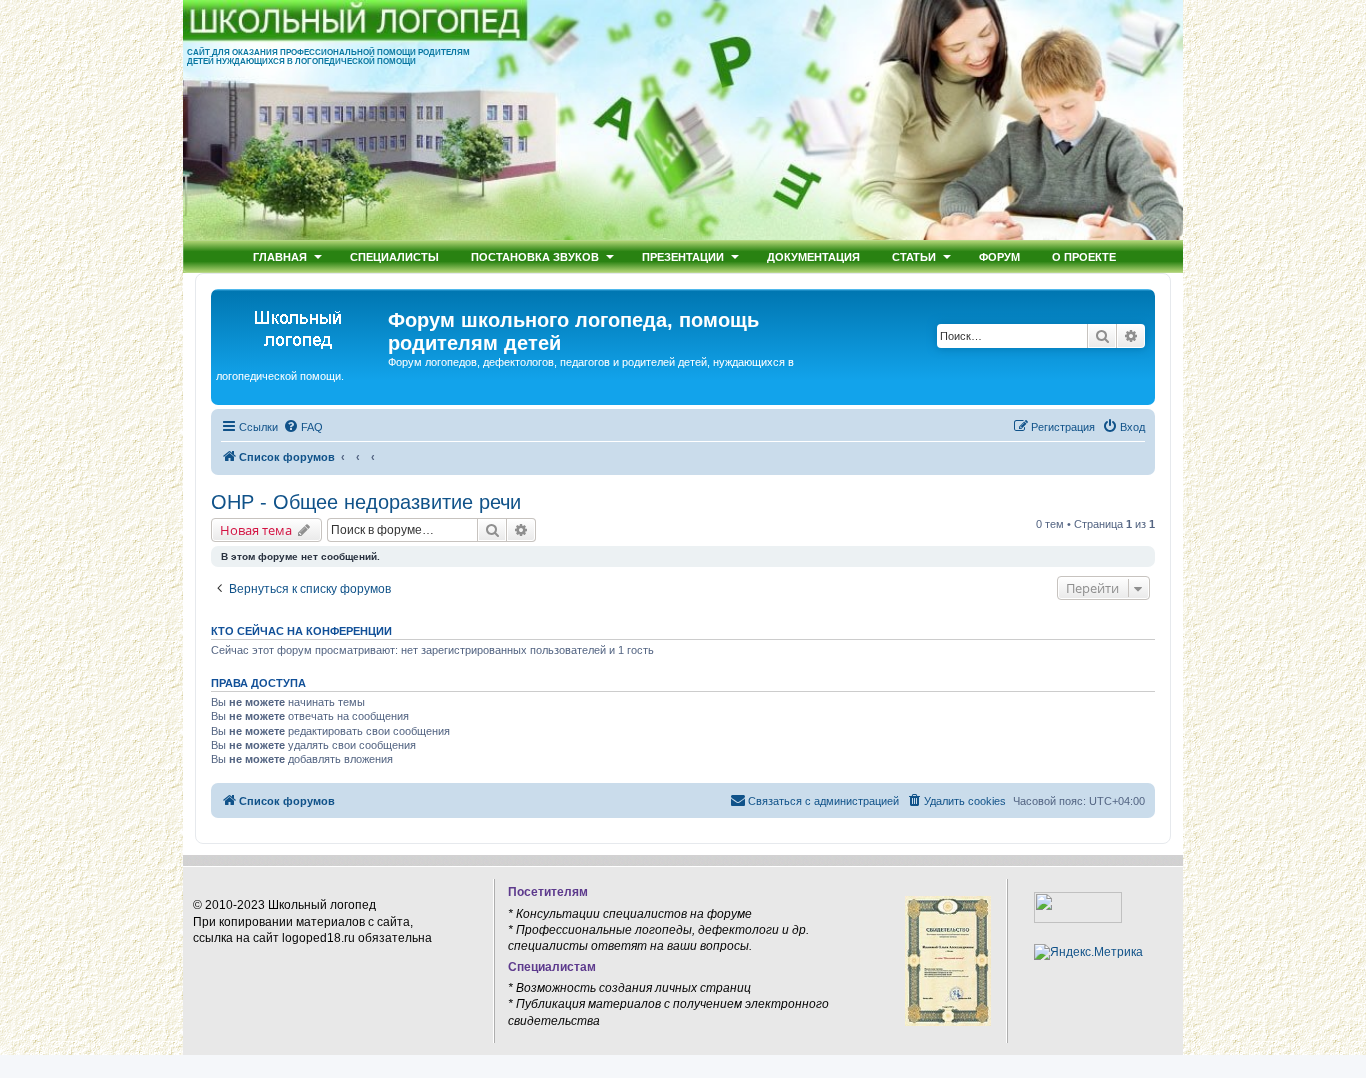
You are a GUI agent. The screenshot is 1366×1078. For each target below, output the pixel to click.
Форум (999, 256)
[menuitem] (303, 427)
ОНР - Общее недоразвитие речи (366, 502)
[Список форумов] (302, 326)
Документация (813, 256)
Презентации (683, 256)
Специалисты (394, 256)
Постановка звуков (535, 256)
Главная (280, 256)
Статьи (914, 256)
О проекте (1084, 256)
